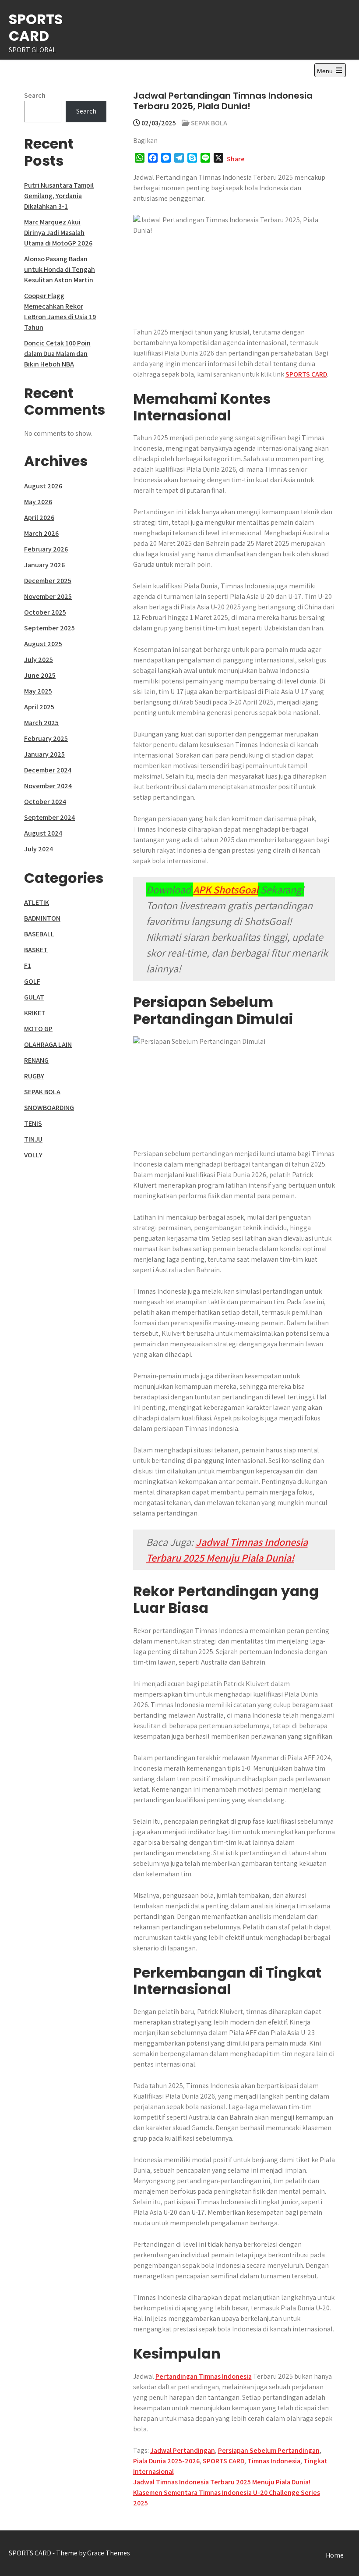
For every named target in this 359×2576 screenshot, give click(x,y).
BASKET (36, 950)
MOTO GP (38, 1029)
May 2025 (38, 691)
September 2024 (49, 817)
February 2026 (46, 549)
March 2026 (41, 533)
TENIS (33, 1123)
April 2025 (39, 707)
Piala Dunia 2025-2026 (166, 2461)
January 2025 (44, 754)
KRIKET (35, 1013)
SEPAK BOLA (209, 123)
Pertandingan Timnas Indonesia (204, 2376)
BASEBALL (39, 934)
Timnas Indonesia (274, 2461)
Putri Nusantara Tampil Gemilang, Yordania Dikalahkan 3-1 (59, 196)
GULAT (34, 997)
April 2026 (39, 518)
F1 (28, 966)
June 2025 (40, 675)
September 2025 (49, 628)
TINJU (33, 1139)
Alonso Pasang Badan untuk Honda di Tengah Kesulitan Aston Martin (60, 269)
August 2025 (43, 644)
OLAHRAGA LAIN (48, 1044)
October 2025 (45, 612)
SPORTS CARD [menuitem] (306, 374)
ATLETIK (37, 902)
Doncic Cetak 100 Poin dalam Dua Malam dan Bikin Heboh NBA (57, 354)
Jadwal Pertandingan (183, 2450)
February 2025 (46, 738)
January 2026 (44, 565)
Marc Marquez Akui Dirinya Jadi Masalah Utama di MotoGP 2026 (58, 233)
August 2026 (43, 486)
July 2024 (39, 849)
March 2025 (41, 723)
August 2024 (43, 833)
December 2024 (48, 770)
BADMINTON (42, 918)
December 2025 (48, 581)
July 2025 (39, 660)
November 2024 (48, 786)
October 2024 (45, 802)
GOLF (32, 981)
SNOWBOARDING (49, 1108)
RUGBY (34, 1076)
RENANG (36, 1060)
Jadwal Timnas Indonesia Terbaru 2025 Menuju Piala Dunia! (222, 2482)
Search (35, 95)
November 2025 (48, 596)
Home (335, 2555)
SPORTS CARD (36, 27)
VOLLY (33, 1155)
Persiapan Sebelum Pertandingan (269, 2450)
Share (236, 159)
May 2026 (38, 502)
